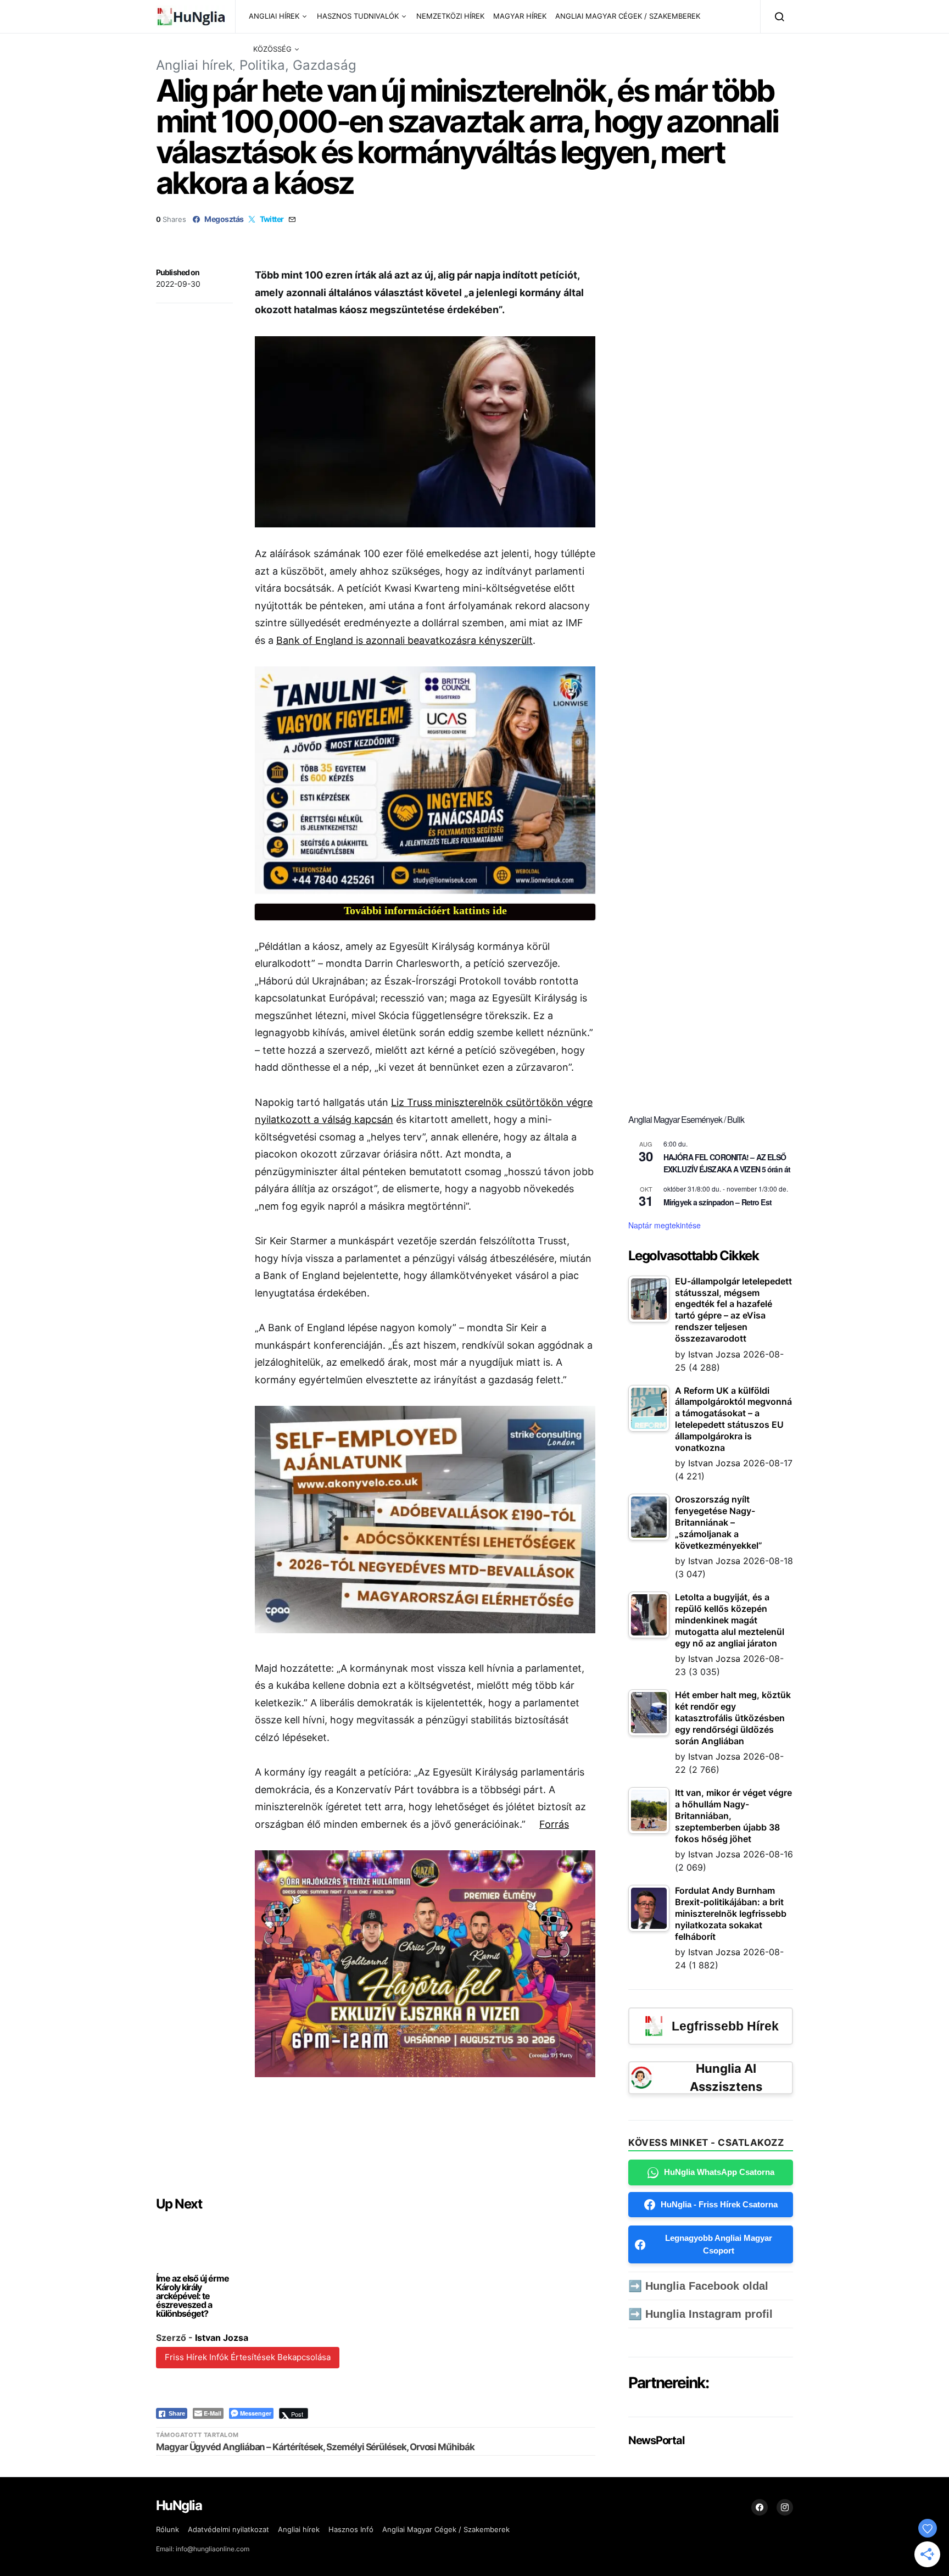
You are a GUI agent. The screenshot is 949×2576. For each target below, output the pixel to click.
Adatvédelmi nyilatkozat (228, 2529)
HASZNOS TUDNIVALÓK (358, 16)
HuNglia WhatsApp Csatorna (719, 2172)
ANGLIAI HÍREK (274, 16)
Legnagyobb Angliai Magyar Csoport (719, 2244)
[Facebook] (760, 2507)
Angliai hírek (194, 65)
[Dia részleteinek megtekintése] (425, 780)
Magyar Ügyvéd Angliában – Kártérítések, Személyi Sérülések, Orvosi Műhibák (315, 2447)
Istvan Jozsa (222, 2338)
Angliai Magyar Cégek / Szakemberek (446, 2529)
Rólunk (168, 2529)
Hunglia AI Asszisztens (726, 2077)
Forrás (554, 1824)
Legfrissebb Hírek (725, 2026)
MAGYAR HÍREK (520, 16)
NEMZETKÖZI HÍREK (450, 16)
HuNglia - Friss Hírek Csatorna (719, 2204)
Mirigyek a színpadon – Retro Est (718, 1202)
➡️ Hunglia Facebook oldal (698, 2286)
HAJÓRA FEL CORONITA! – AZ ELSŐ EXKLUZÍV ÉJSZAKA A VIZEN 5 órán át (727, 1163)
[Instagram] (785, 2507)
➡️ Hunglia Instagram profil (700, 2314)
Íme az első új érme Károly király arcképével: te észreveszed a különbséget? (192, 2296)
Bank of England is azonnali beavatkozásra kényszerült (404, 640)
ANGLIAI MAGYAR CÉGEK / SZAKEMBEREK (628, 16)
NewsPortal (656, 2440)
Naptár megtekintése (665, 1225)
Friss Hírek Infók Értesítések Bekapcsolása (248, 2357)
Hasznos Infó (351, 2529)
